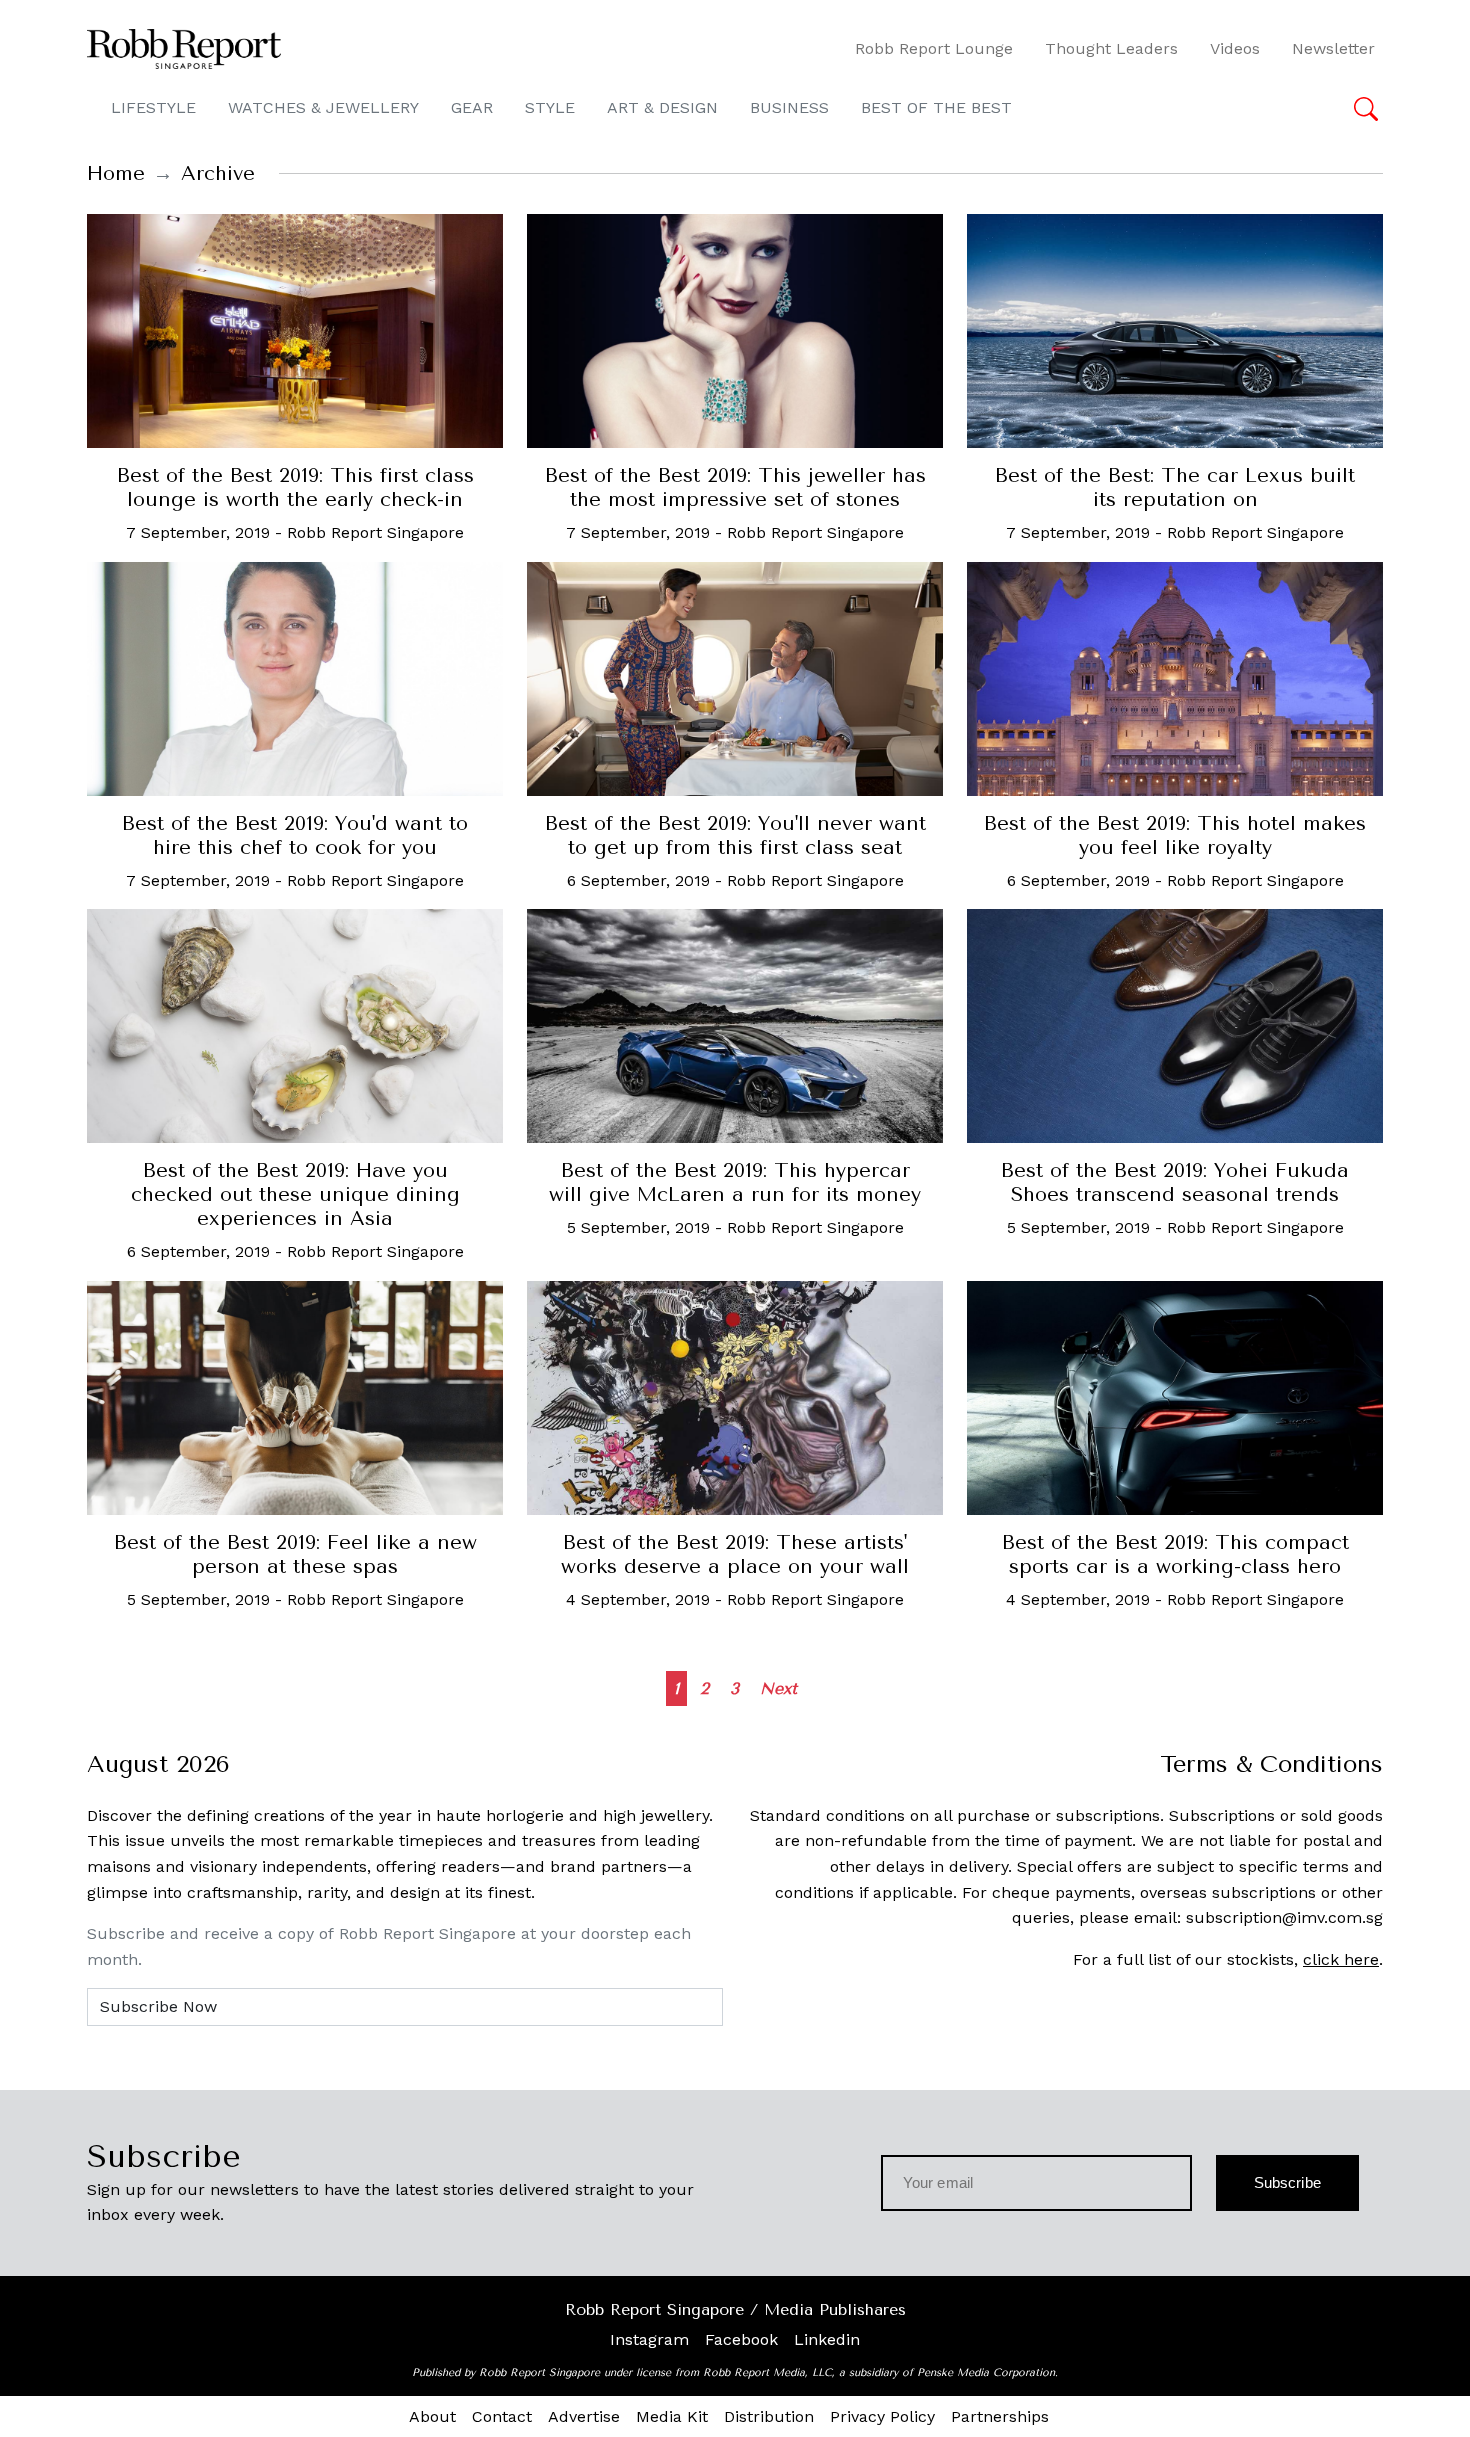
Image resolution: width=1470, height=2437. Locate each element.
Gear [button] (472, 107)
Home (116, 173)
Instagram (649, 2339)
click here (1341, 1959)
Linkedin (827, 2339)
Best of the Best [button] (936, 107)
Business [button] (789, 107)
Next (778, 1688)
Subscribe (1287, 2182)
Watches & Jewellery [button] (323, 107)
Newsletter (1333, 48)
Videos (1235, 48)
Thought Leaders (1111, 48)
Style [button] (550, 107)
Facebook (741, 2339)
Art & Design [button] (662, 107)
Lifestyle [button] (153, 107)
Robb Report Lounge (934, 48)
